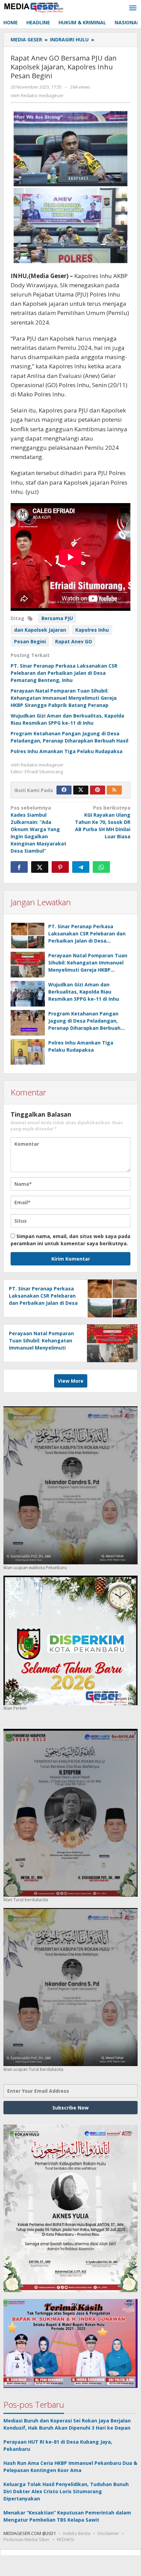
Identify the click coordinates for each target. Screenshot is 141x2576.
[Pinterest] (98, 790)
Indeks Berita (77, 2533)
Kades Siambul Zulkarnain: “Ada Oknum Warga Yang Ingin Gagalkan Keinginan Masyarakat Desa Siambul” (39, 829)
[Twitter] (81, 790)
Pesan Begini (30, 641)
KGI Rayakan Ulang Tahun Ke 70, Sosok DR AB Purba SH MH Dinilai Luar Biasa (103, 822)
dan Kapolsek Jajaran (40, 630)
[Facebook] (64, 790)
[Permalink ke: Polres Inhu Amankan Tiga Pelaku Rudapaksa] (28, 1052)
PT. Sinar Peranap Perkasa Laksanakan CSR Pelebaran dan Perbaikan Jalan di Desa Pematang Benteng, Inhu (64, 673)
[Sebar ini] (19, 867)
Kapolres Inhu (92, 630)
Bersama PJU (57, 618)
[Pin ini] (60, 867)
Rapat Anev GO (74, 641)
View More (71, 1381)
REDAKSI (66, 2539)
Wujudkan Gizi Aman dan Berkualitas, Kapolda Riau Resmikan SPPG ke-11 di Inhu (84, 992)
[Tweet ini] (40, 867)
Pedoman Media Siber (27, 2539)
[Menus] (133, 8)
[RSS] (114, 790)
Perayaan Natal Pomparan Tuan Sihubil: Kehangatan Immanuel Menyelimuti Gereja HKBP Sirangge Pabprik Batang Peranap (64, 698)
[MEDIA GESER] (34, 7)
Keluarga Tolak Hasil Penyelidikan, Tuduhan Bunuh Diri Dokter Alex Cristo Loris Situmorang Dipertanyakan (66, 2491)
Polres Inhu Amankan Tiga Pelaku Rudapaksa (67, 751)
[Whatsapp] (101, 867)
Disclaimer (108, 2533)
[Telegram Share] (81, 867)
